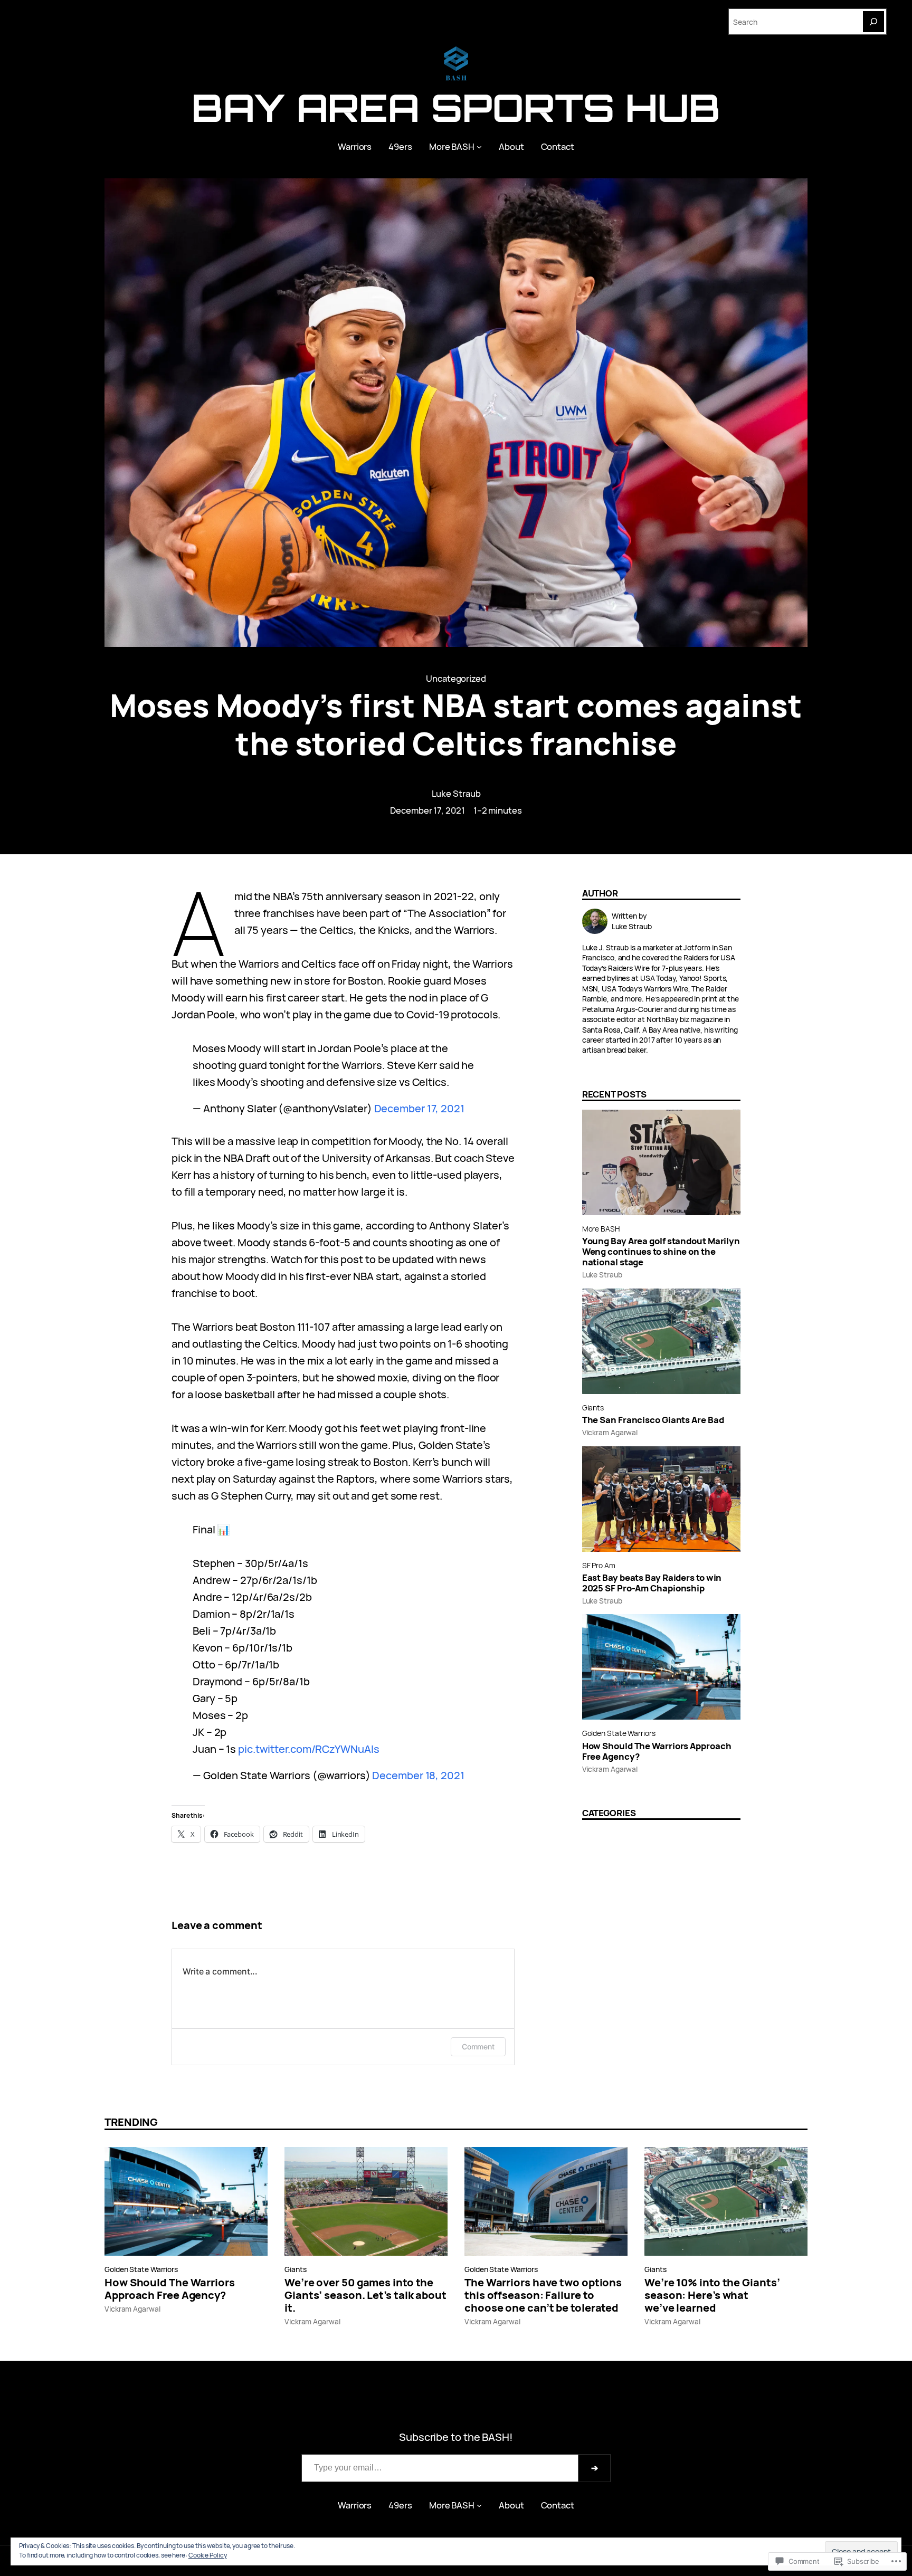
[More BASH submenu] (479, 147)
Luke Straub (456, 793)
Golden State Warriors (619, 1733)
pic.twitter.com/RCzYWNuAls (308, 1749)
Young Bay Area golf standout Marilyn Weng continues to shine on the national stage (661, 1252)
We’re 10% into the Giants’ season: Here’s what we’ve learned (712, 2295)
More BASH (601, 1229)
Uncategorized (456, 678)
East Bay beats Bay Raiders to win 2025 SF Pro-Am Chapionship (652, 1583)
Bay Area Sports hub (456, 107)
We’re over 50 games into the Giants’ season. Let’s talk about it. (365, 2295)
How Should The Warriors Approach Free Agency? (657, 1751)
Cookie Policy (208, 2555)
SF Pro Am (599, 1565)
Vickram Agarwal (610, 1432)
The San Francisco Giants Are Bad (653, 1420)
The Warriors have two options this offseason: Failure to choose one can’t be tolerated (543, 2295)
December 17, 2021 (419, 1108)
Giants (593, 1408)
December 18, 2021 (418, 1775)
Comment (478, 2047)
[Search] (873, 22)
